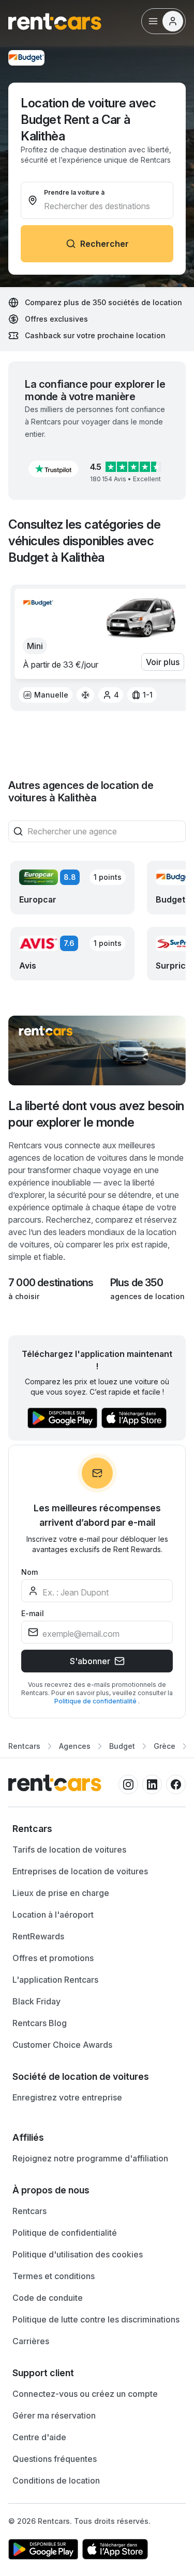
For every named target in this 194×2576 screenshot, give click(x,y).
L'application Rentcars (55, 1980)
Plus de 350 (137, 1283)
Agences (75, 1746)
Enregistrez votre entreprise (67, 2097)
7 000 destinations (51, 1283)
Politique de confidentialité (96, 1701)
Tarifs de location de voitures (69, 1850)
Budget (122, 1746)
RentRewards (38, 1936)
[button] (53, 469)
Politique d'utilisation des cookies (78, 2254)
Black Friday (36, 2001)
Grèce (165, 1746)
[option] (46, 695)
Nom (29, 1572)
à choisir (24, 1296)
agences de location (147, 1296)
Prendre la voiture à (74, 192)
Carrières (31, 2341)
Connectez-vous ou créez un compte (85, 2394)
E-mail (33, 1613)
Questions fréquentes (55, 2459)
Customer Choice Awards (62, 2045)
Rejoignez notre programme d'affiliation (90, 2158)
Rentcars (24, 1746)
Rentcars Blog (40, 2023)
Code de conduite (48, 2298)
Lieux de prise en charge (61, 1893)
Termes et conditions (54, 2276)
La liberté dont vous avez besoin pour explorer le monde (96, 1114)
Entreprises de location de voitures (80, 1871)
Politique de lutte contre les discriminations (96, 2319)
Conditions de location (56, 2480)
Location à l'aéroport (53, 1915)
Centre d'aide (39, 2437)
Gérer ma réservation (54, 2415)
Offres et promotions (53, 1958)
